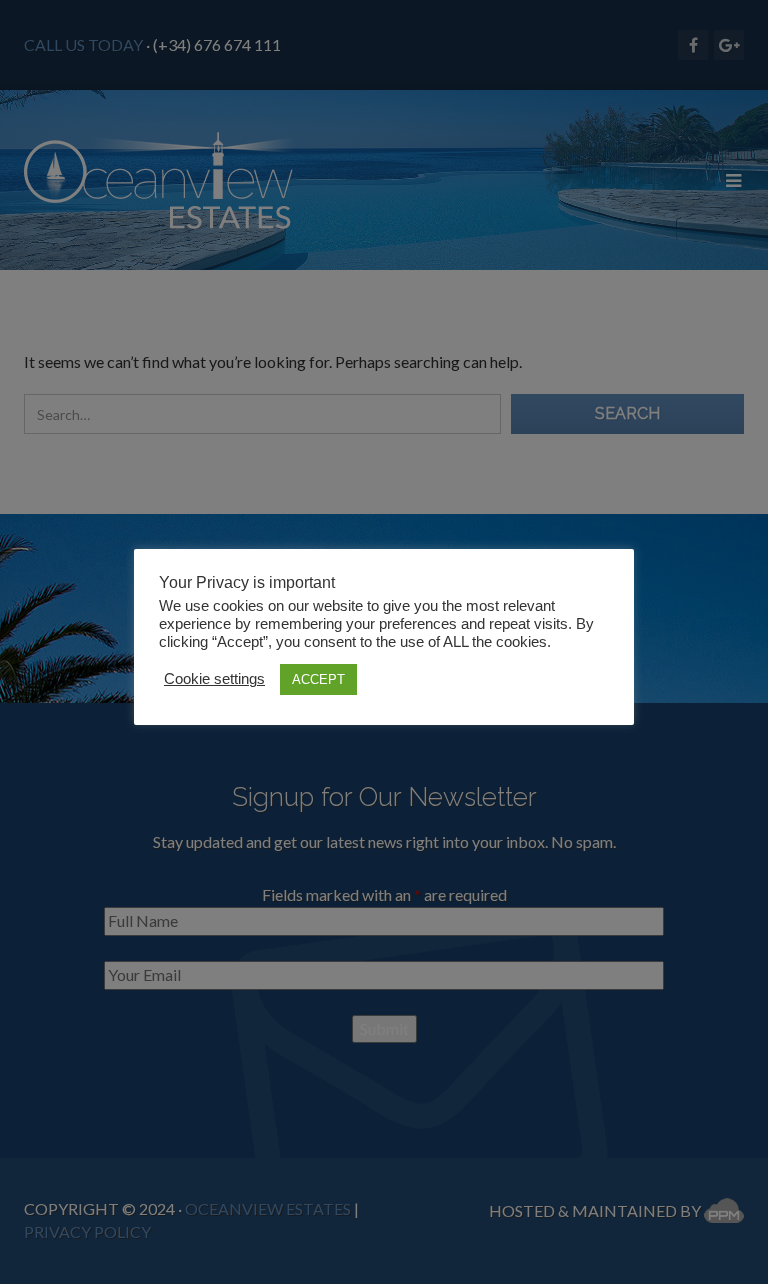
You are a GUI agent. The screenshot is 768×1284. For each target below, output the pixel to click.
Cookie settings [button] (214, 679)
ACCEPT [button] (318, 679)
